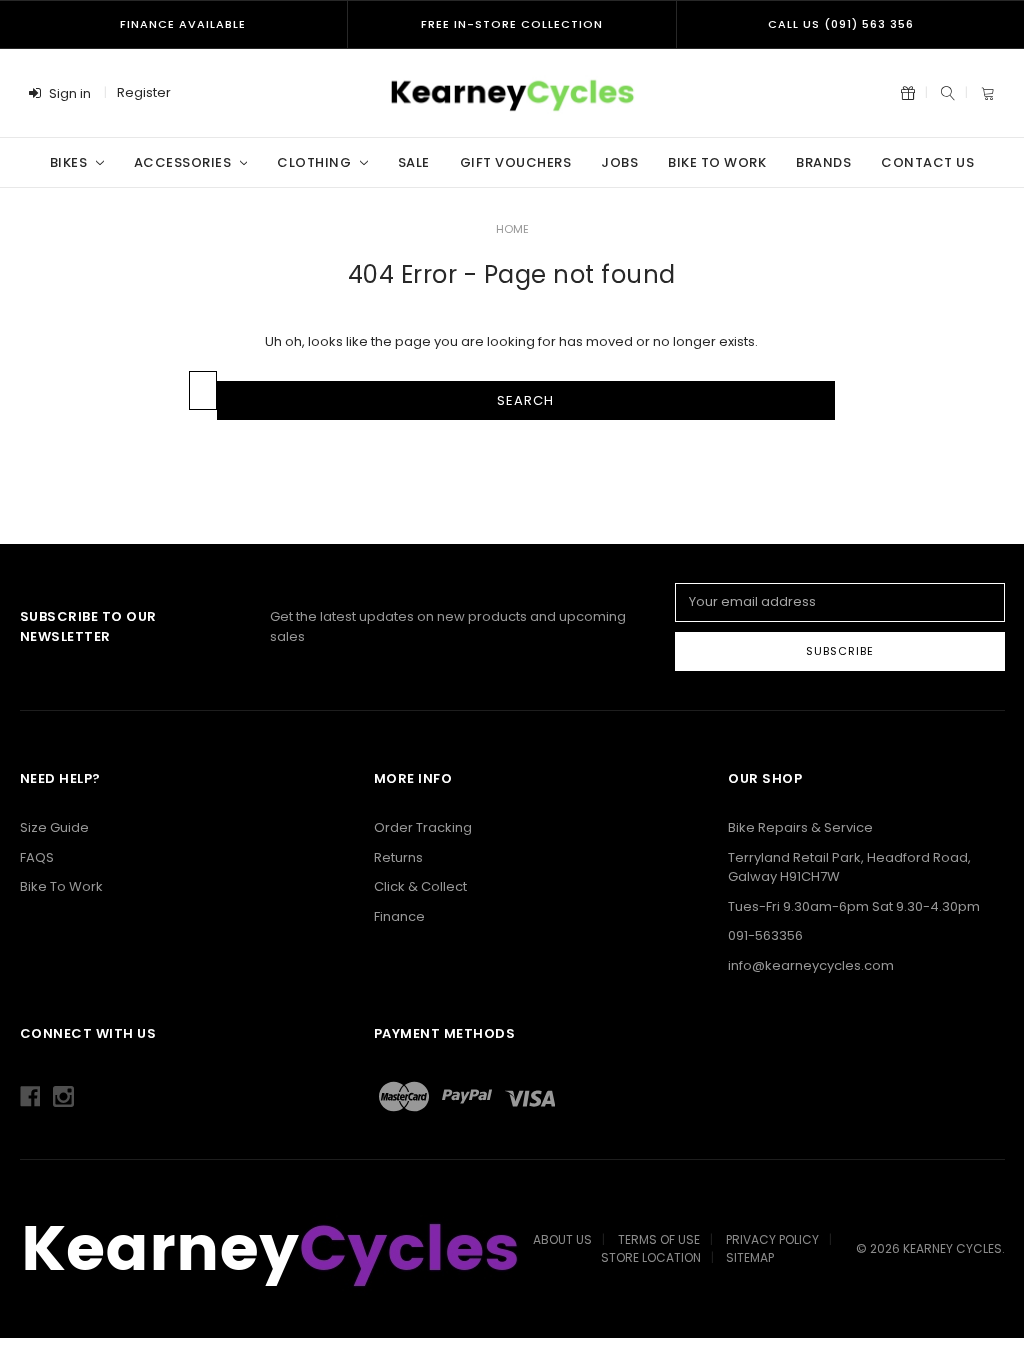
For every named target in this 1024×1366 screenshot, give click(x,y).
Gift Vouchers (516, 162)
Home (512, 229)
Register (144, 92)
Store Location (651, 1257)
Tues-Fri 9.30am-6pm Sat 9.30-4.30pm (854, 906)
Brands (823, 162)
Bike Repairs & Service (800, 827)
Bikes (70, 162)
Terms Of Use (659, 1239)
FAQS (37, 857)
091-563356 (765, 935)
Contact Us (927, 162)
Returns (398, 857)
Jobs (619, 162)
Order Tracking (423, 827)
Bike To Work (717, 162)
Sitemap (750, 1257)
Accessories (184, 162)
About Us (562, 1239)
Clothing (316, 162)
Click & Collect (420, 886)
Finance (399, 916)
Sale (414, 162)
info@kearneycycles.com (811, 965)
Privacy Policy (772, 1239)
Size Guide (54, 827)
